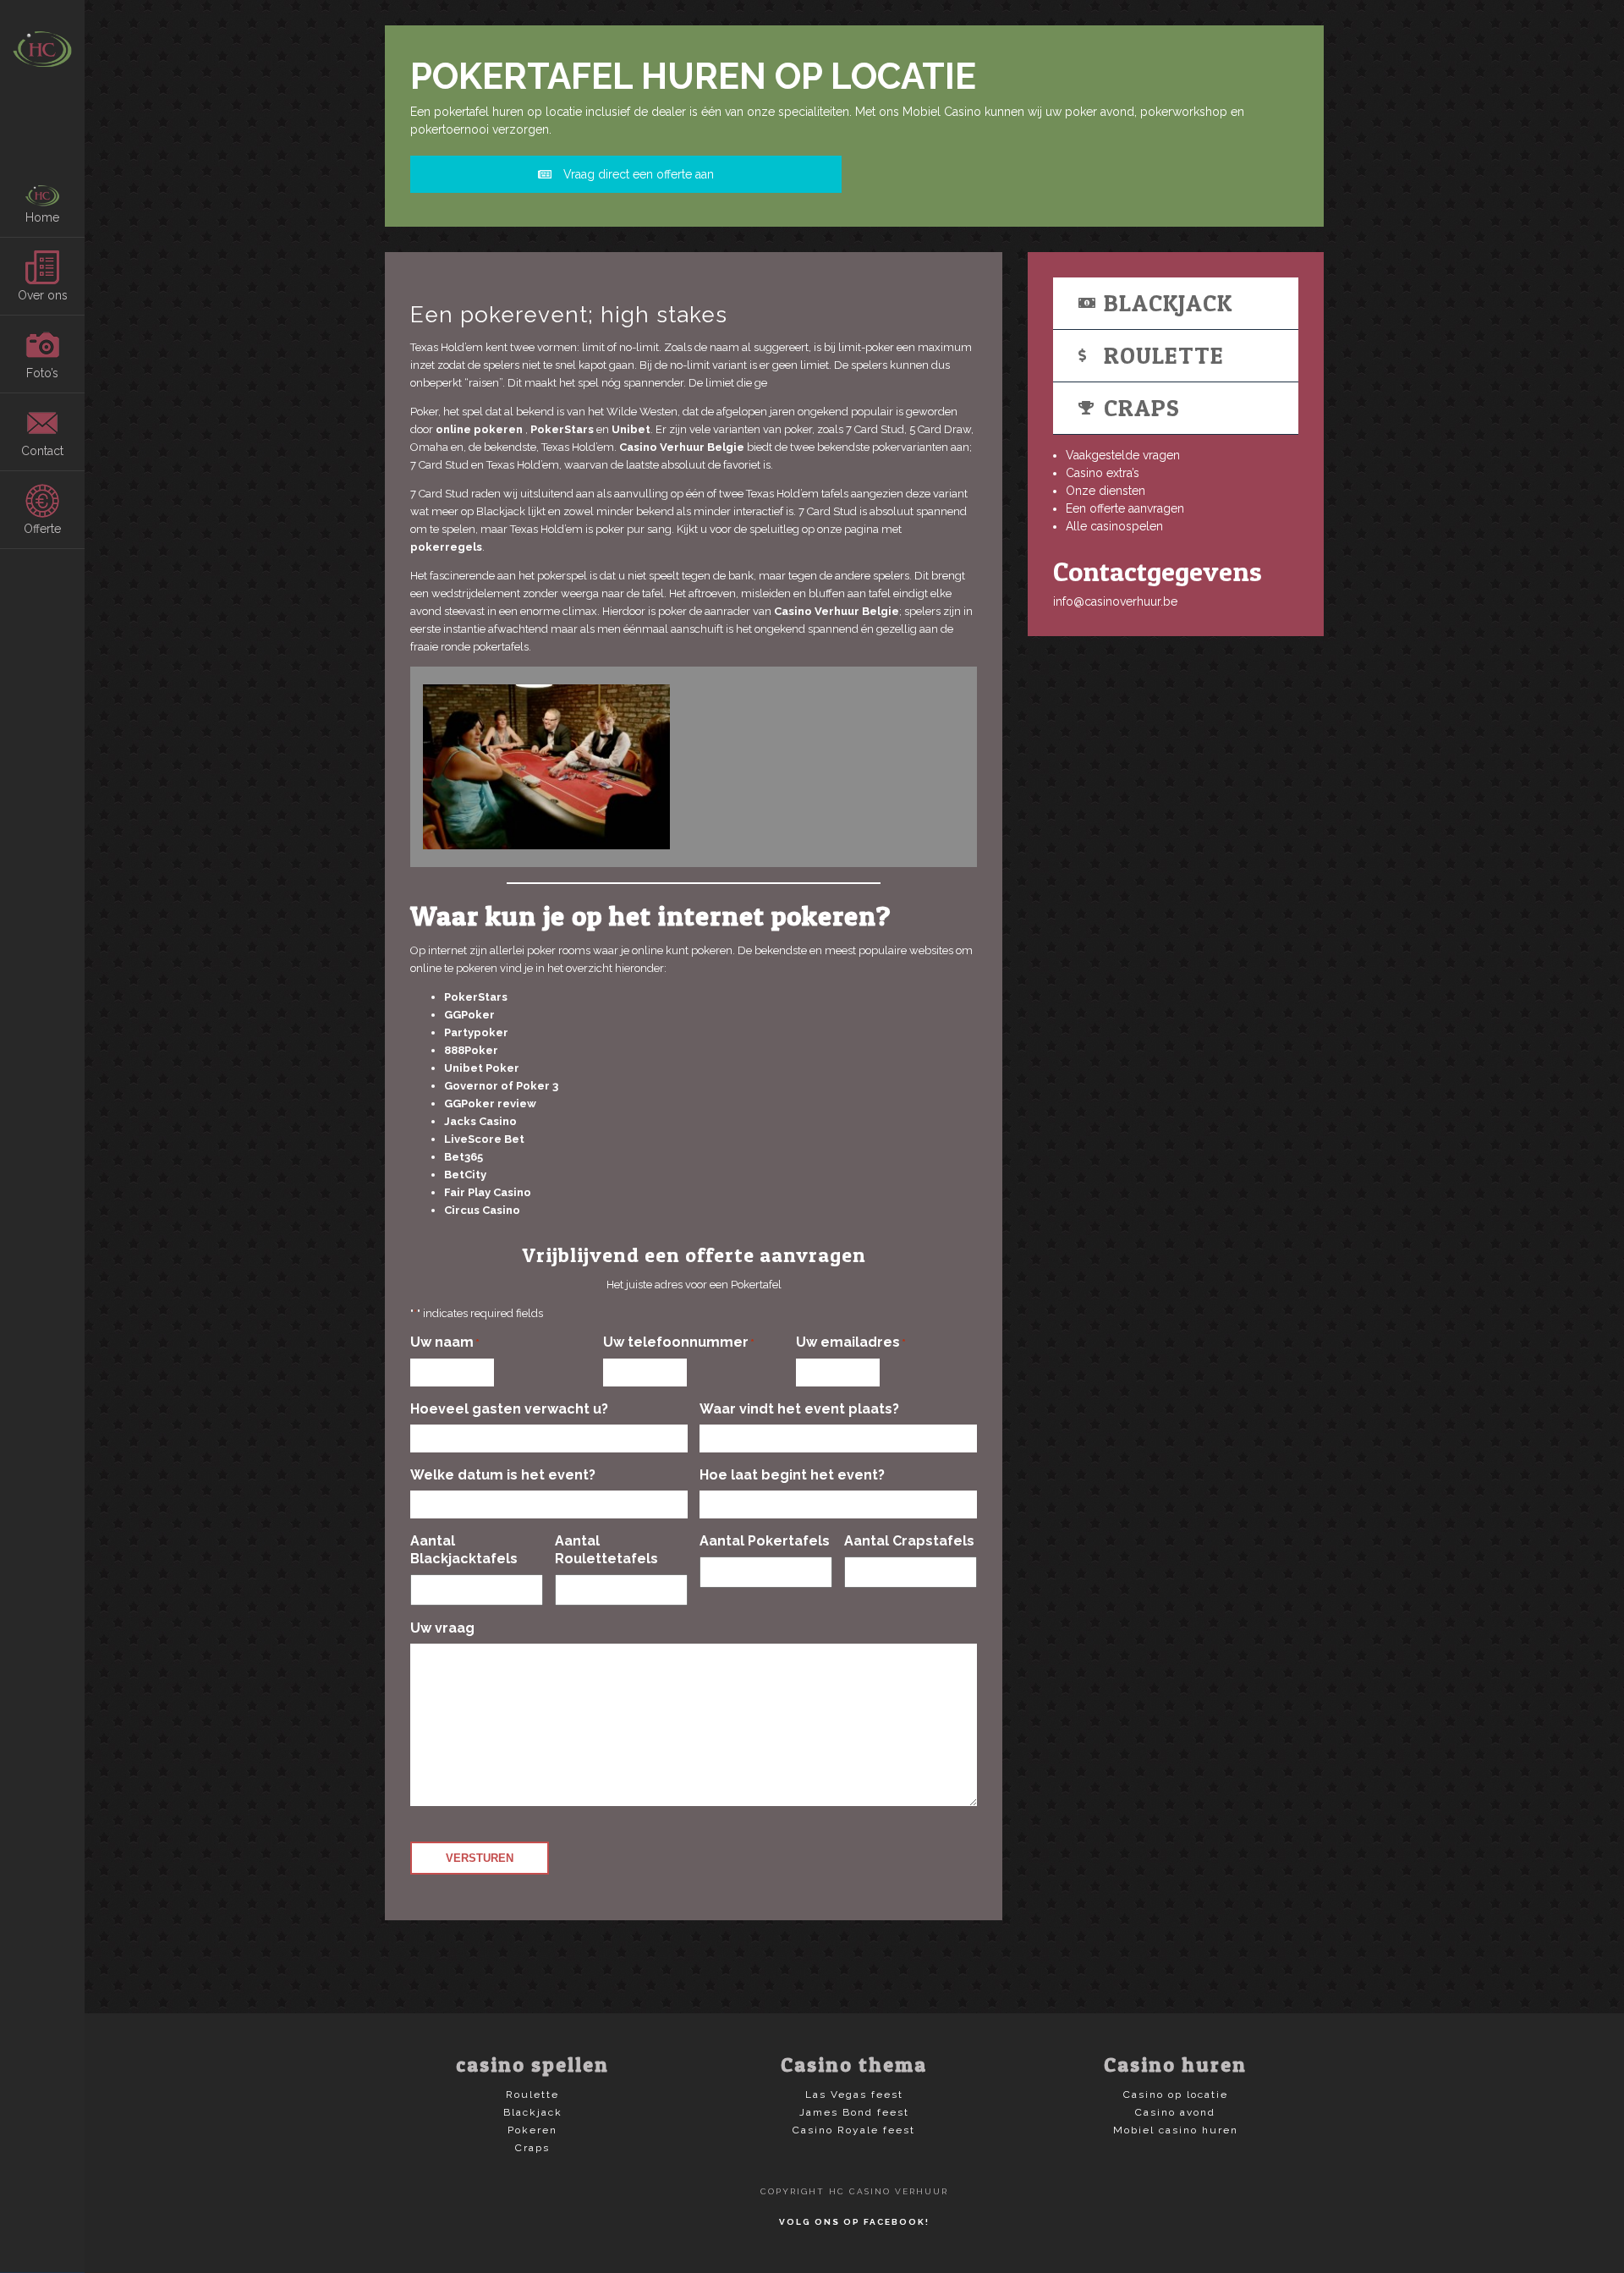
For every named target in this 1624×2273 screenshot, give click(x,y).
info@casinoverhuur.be (1115, 601)
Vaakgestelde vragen (1123, 455)
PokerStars (562, 429)
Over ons (43, 295)
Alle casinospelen (1114, 526)
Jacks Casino (480, 1121)
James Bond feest (854, 2112)
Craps (1142, 408)
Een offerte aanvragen (1125, 508)
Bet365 (464, 1157)
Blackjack (1168, 303)
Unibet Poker (482, 1068)
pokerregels (446, 547)
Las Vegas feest (854, 2095)
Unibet (631, 429)
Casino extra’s (1103, 473)
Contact (42, 451)
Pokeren (532, 2130)
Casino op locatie (1176, 2095)
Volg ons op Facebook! (854, 2222)
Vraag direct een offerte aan (637, 174)
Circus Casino (482, 1210)
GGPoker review (490, 1104)
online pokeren (479, 429)
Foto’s (42, 373)
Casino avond (1175, 2112)
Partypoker (476, 1032)
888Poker (471, 1050)
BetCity (465, 1175)
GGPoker (469, 1015)
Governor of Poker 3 (501, 1086)
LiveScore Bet (484, 1139)
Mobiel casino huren (1176, 2130)
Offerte (42, 529)
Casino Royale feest (854, 2130)
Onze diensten (1106, 491)
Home (42, 217)
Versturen (480, 1858)
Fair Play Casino (488, 1192)
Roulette (1164, 355)
